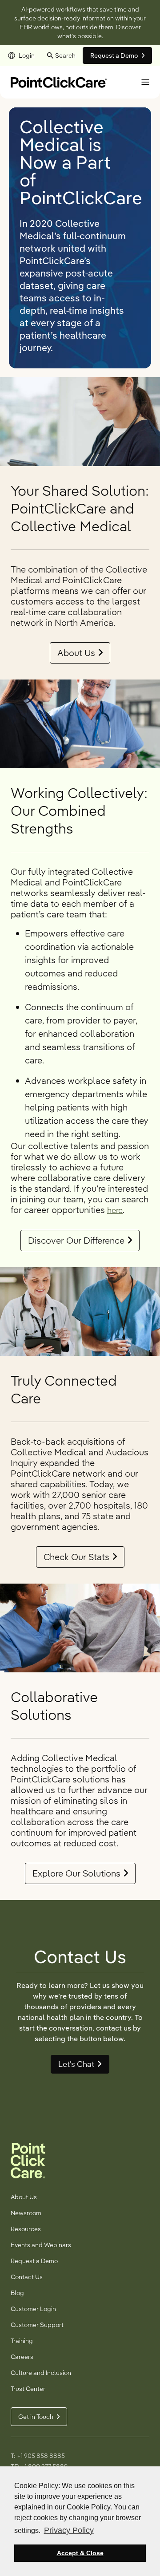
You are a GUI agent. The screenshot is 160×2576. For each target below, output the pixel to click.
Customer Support (37, 2325)
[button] (145, 82)
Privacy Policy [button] (69, 2530)
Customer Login (33, 2309)
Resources (26, 2229)
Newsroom (26, 2213)
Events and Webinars (41, 2245)
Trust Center (28, 2389)
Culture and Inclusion (41, 2373)
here (115, 1210)
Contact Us (27, 2277)
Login (27, 55)
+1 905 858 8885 (41, 2456)
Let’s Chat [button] (76, 2064)
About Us (76, 653)
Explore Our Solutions (76, 1873)
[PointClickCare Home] (59, 81)
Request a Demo (34, 2261)
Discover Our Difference (76, 1241)
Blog (17, 2293)
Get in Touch (36, 2417)
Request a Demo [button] (114, 55)
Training (22, 2341)
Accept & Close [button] (80, 2553)
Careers (22, 2357)
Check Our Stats (76, 1557)
